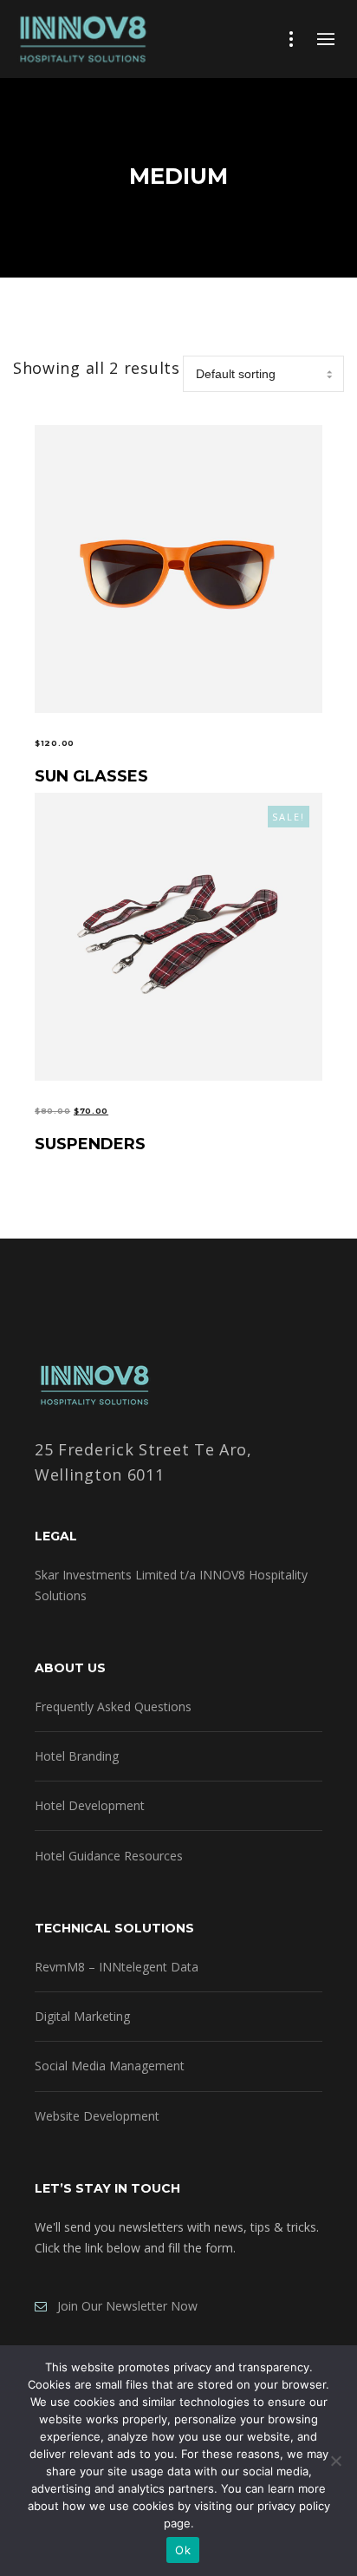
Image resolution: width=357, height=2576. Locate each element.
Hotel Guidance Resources (109, 1856)
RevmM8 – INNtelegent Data (117, 1967)
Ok (183, 2550)
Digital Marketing (82, 2016)
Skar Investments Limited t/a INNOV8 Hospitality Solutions (171, 1585)
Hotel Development (90, 1805)
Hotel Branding (77, 1756)
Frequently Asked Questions (113, 1706)
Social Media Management (110, 2066)
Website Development (97, 2116)
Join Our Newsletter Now (122, 2306)
